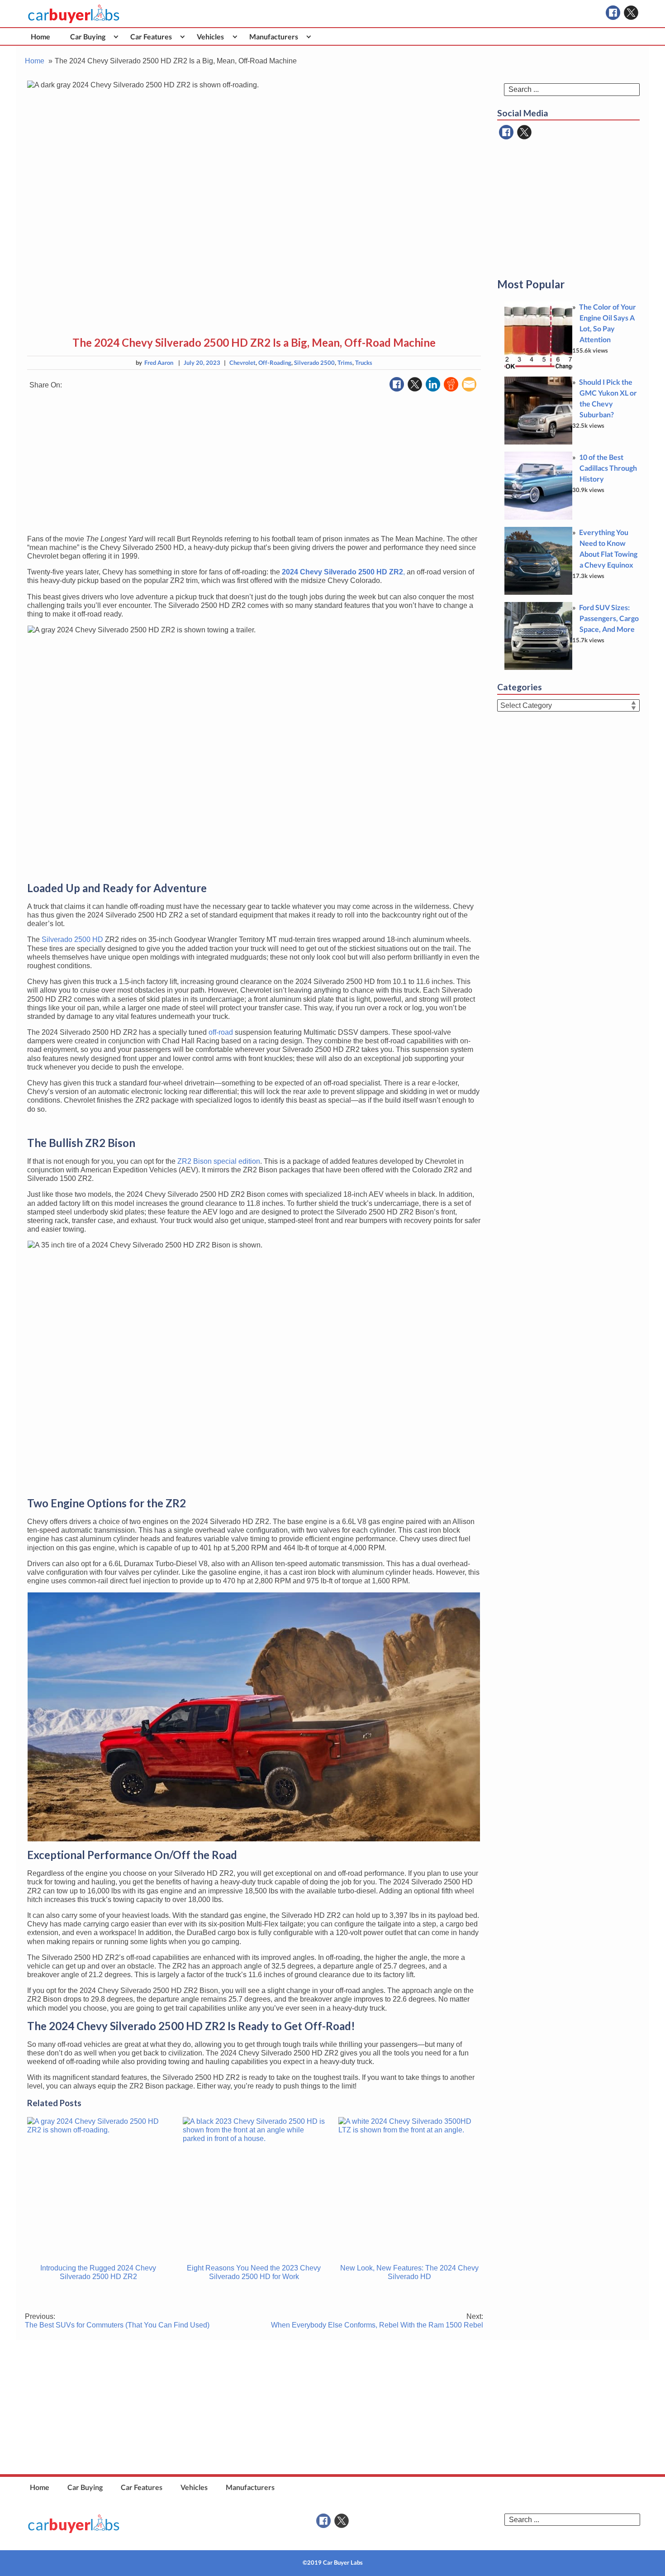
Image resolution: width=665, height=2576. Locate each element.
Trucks (364, 363)
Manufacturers (274, 36)
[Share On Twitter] (415, 384)
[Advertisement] (254, 464)
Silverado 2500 (314, 363)
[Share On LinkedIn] (433, 384)
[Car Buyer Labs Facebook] (613, 13)
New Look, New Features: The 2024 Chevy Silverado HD (409, 2272)
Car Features (151, 36)
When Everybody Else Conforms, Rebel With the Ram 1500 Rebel (377, 2321)
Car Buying (88, 36)
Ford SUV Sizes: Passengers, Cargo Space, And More (609, 618)
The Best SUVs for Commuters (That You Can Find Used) (117, 2321)
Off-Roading (275, 363)
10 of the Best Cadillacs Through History (608, 468)
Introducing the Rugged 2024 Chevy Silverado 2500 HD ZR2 (98, 2272)
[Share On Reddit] (451, 384)
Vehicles (210, 36)
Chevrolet (242, 363)
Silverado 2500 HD (72, 939)
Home (40, 36)
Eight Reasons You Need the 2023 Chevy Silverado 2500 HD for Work (254, 2272)
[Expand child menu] (116, 36)
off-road (221, 1032)
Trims (345, 363)
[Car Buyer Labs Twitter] (631, 13)
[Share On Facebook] (397, 384)
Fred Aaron (159, 363)
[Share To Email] (469, 384)
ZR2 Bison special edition (219, 1161)
